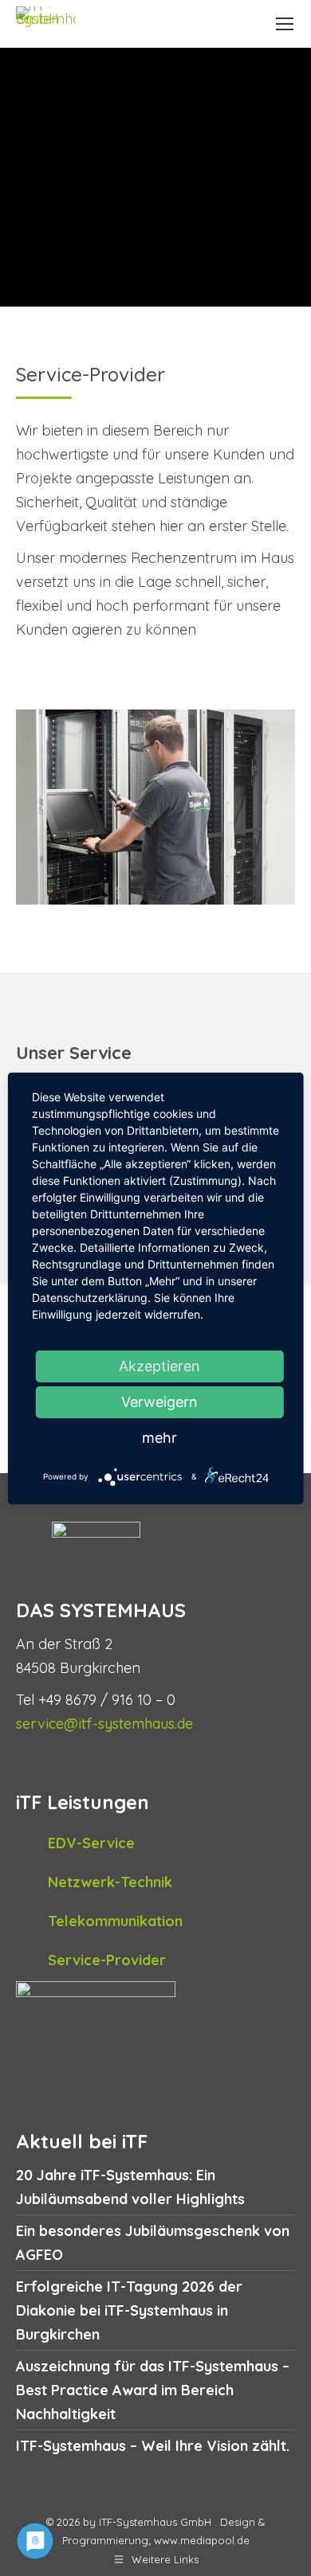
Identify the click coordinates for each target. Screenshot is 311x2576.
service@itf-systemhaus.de (104, 1724)
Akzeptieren (159, 1366)
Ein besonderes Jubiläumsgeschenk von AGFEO (153, 2243)
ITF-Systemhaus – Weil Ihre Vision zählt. (153, 2446)
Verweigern (159, 1402)
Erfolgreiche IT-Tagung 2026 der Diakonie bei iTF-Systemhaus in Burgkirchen (129, 2310)
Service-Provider (107, 1960)
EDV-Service (91, 1843)
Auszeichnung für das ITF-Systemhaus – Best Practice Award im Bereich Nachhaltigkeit (153, 2390)
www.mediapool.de (202, 2540)
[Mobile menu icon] (285, 24)
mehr (159, 1438)
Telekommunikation (115, 1921)
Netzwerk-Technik (110, 1882)
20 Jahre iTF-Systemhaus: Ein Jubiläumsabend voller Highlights (130, 2187)
